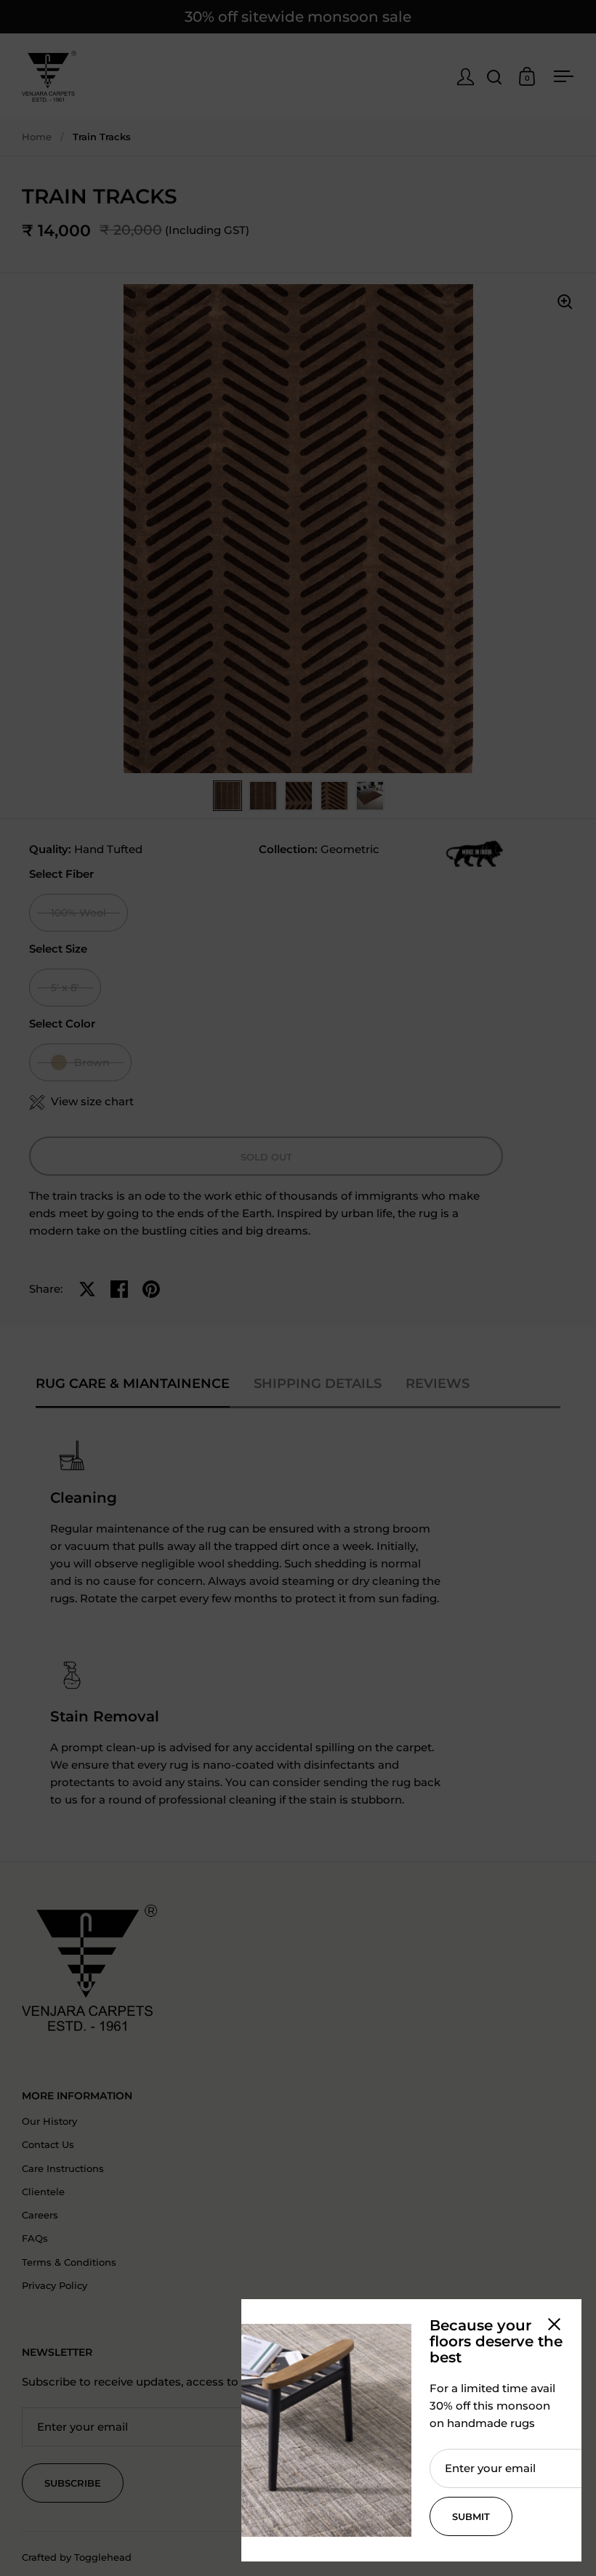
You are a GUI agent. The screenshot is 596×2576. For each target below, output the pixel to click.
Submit (471, 2516)
